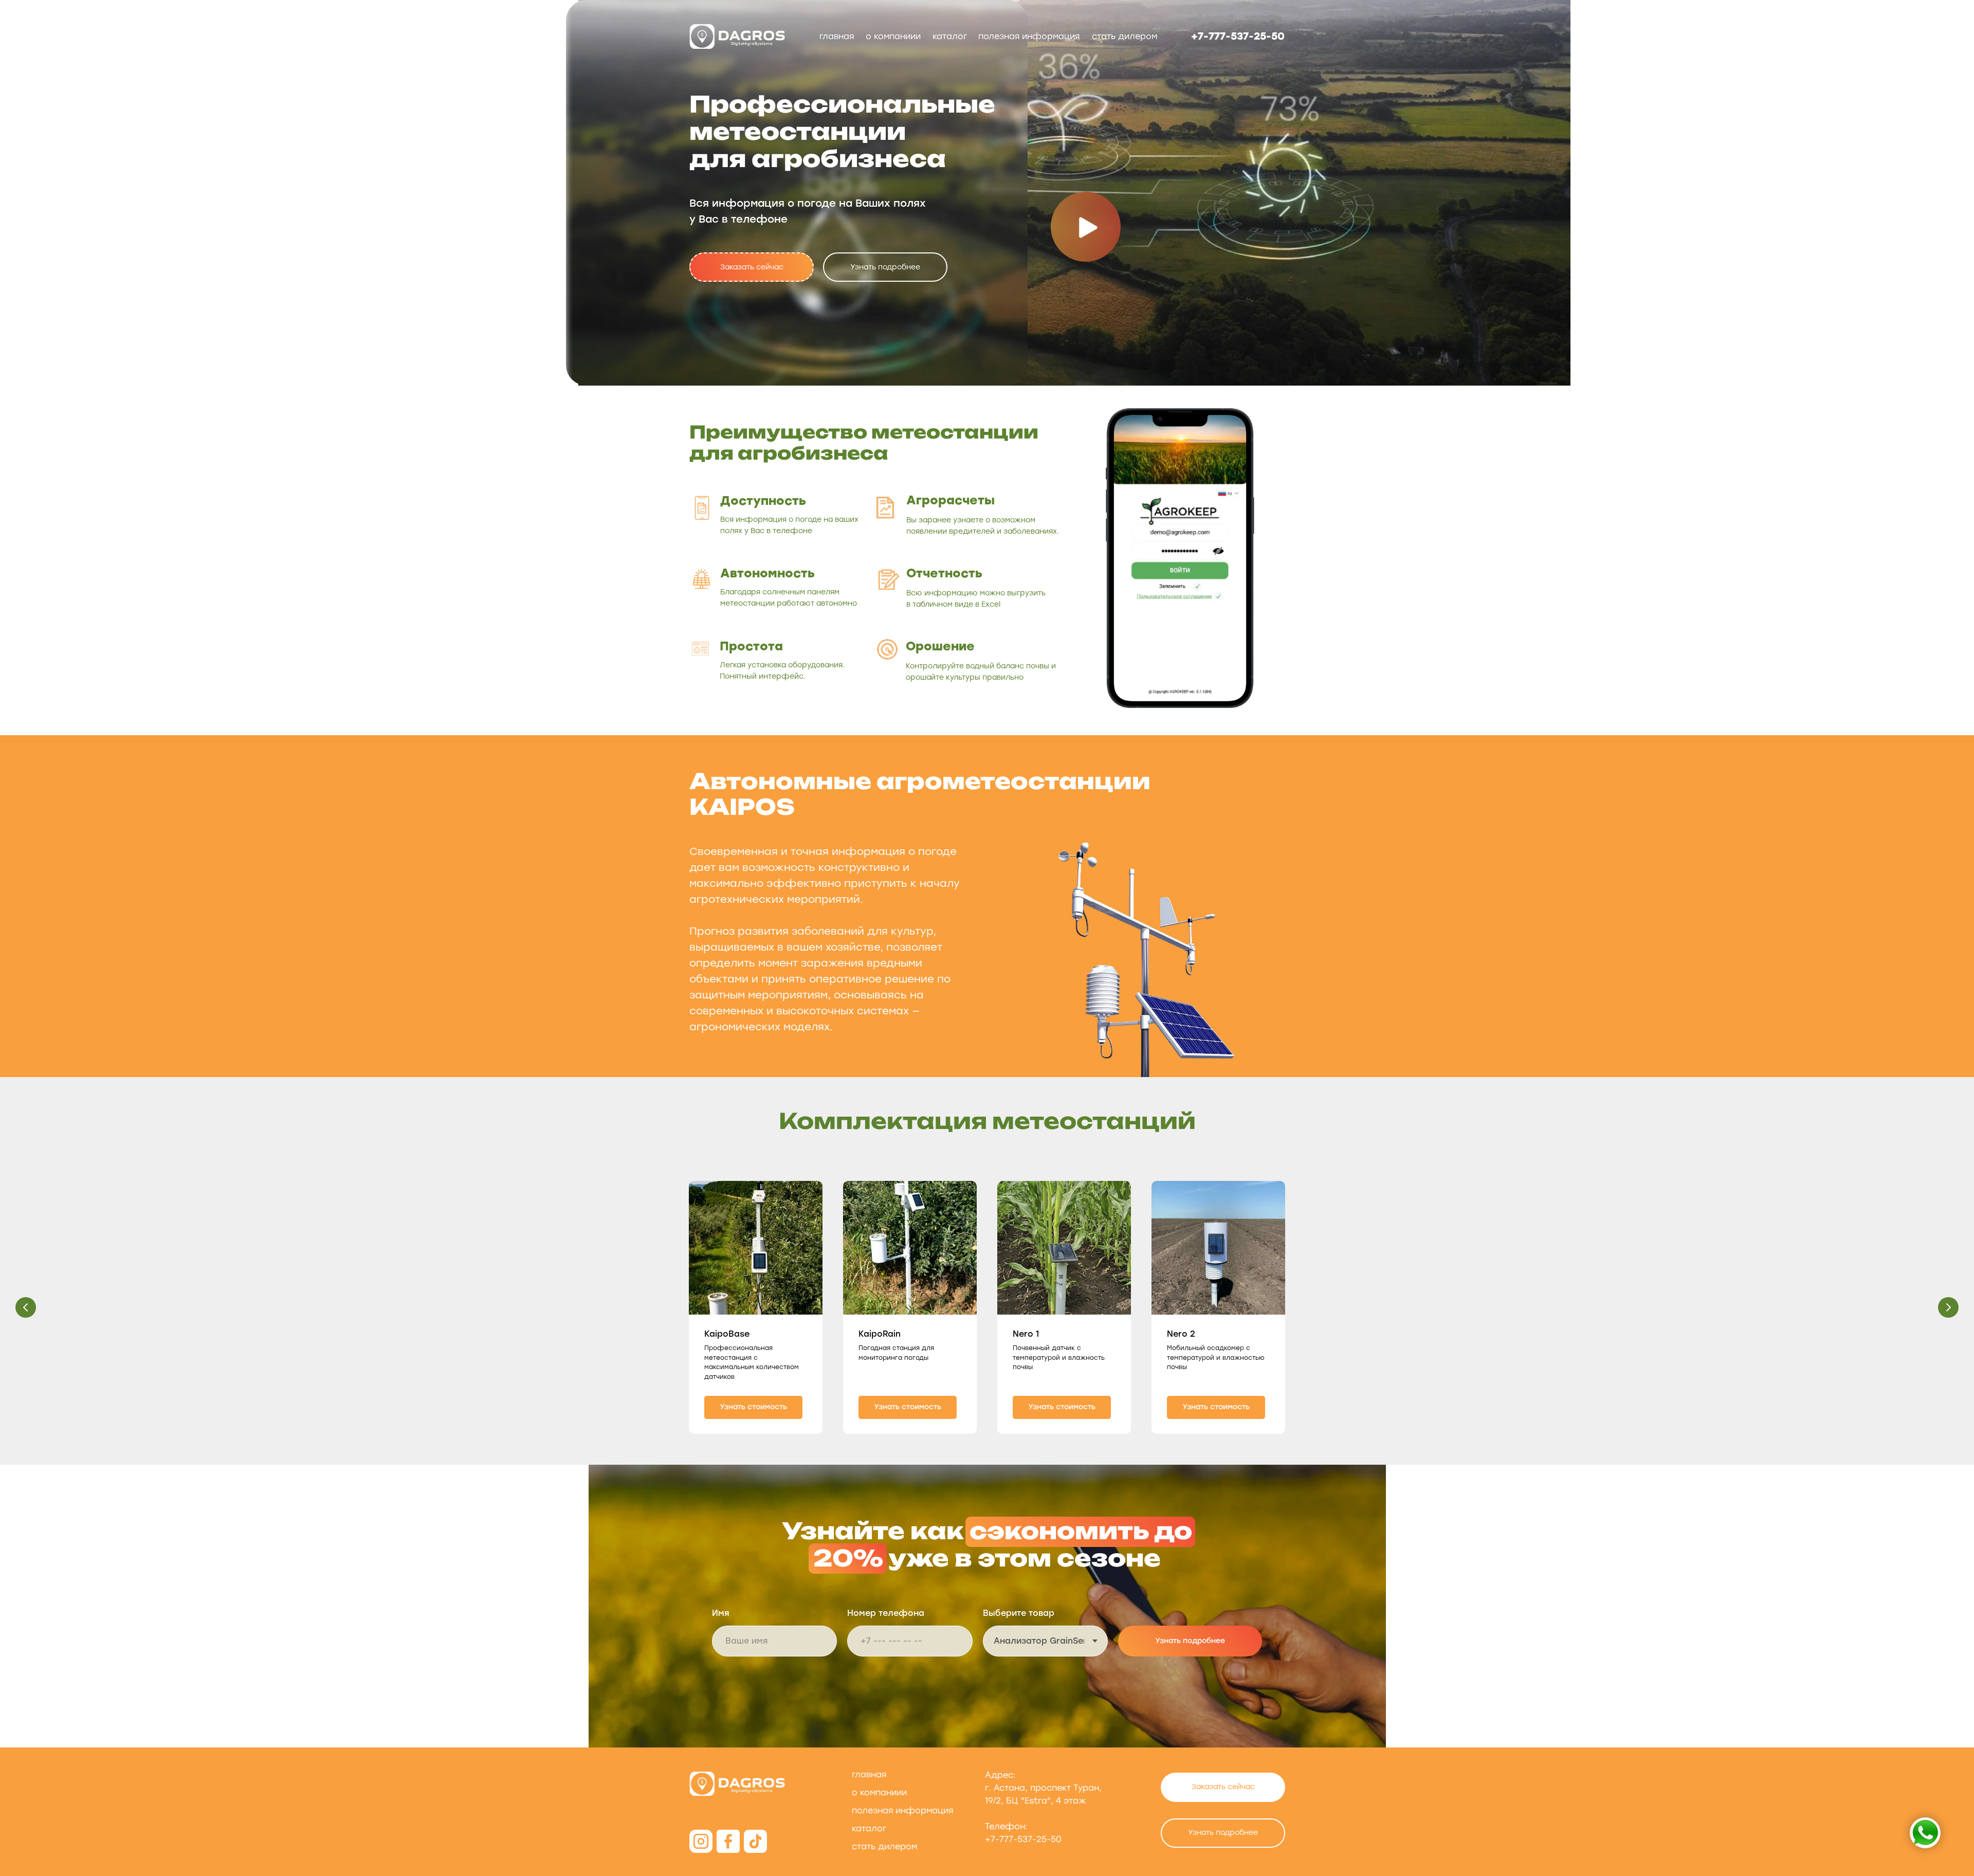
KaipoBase (727, 1334)
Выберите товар (1019, 1613)
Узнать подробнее (1190, 1641)
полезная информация (1029, 36)
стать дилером (1125, 36)
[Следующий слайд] (1948, 1307)
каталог (950, 36)
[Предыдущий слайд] (26, 1307)
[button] (752, 267)
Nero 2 (1181, 1334)
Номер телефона (886, 1613)
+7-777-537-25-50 (1238, 36)
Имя (721, 1613)
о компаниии (893, 36)
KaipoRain (880, 1334)
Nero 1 (1026, 1334)
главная (837, 36)
